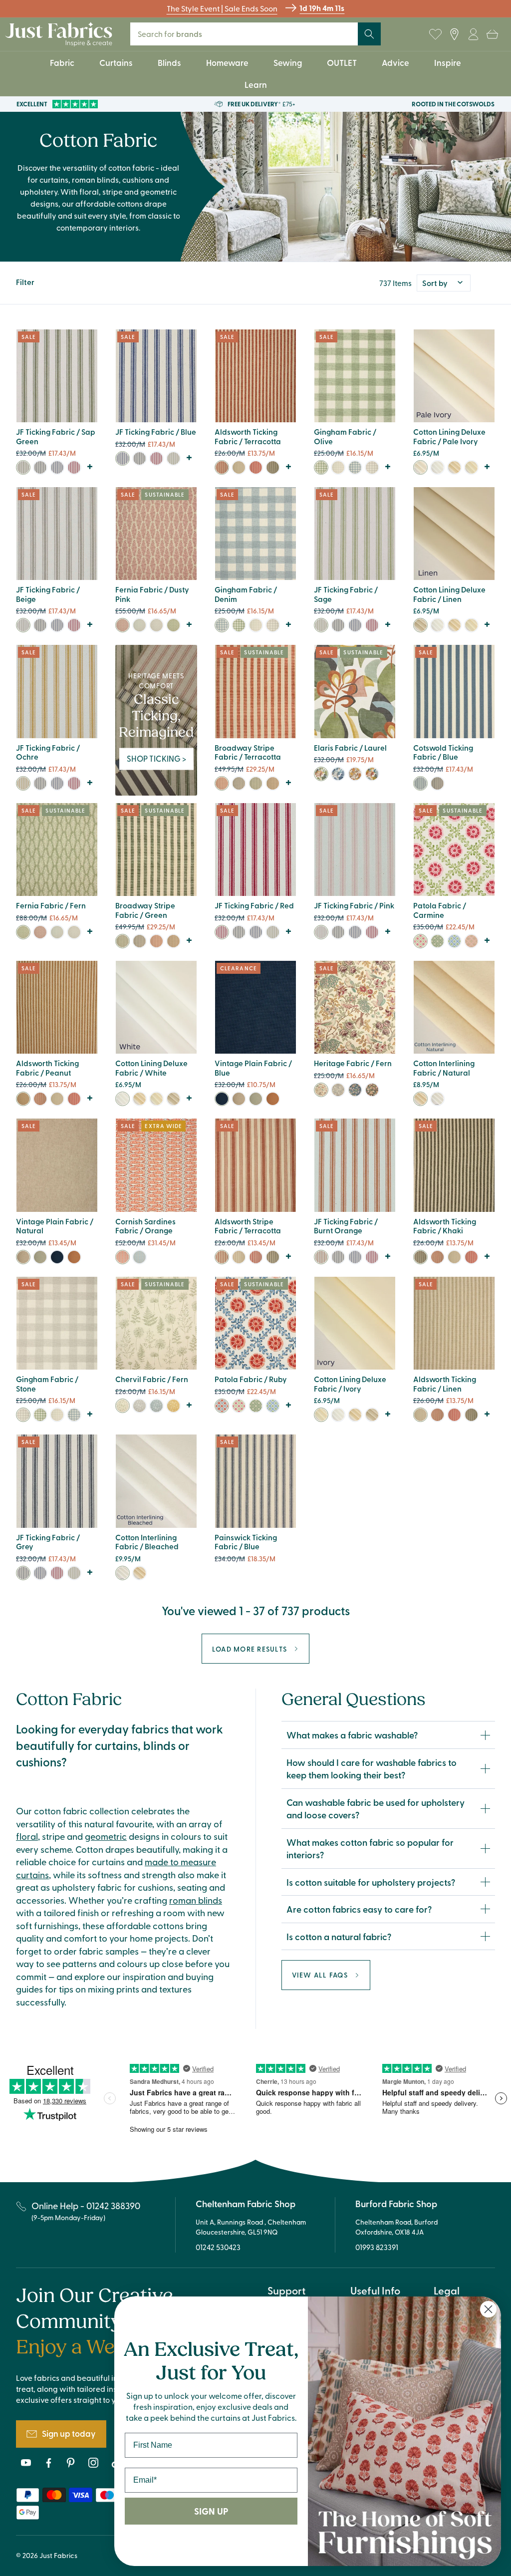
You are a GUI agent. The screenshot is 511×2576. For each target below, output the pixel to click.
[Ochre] (23, 783)
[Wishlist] (435, 34)
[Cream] (454, 467)
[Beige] (23, 625)
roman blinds (196, 1900)
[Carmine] (420, 941)
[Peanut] (23, 1099)
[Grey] (40, 467)
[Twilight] (338, 774)
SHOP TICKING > (156, 758)
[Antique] (256, 1099)
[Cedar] (372, 1090)
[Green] (256, 783)
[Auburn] (372, 774)
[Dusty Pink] (123, 625)
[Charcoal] (239, 783)
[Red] (74, 467)
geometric (106, 1836)
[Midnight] (355, 1090)
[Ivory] (420, 467)
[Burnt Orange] (321, 1257)
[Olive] (321, 467)
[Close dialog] (488, 2309)
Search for (176, 34)
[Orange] (123, 1257)
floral (27, 1836)
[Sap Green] (23, 467)
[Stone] (372, 467)
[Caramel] (273, 783)
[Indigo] (139, 1257)
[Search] (369, 34)
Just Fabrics (58, 2555)
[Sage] (173, 458)
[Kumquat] (273, 1099)
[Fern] (173, 625)
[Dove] (156, 625)
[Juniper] (437, 941)
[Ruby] (222, 1406)
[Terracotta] (222, 467)
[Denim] (355, 467)
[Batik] (454, 941)
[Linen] (239, 467)
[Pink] (321, 932)
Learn (256, 84)
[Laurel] (321, 774)
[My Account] (473, 34)
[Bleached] (437, 1099)
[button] (492, 34)
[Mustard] (173, 1406)
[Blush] (471, 941)
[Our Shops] (454, 34)
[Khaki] (273, 467)
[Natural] (239, 1099)
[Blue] (57, 467)
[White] (437, 467)
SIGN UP (211, 2511)
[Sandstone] (338, 1090)
